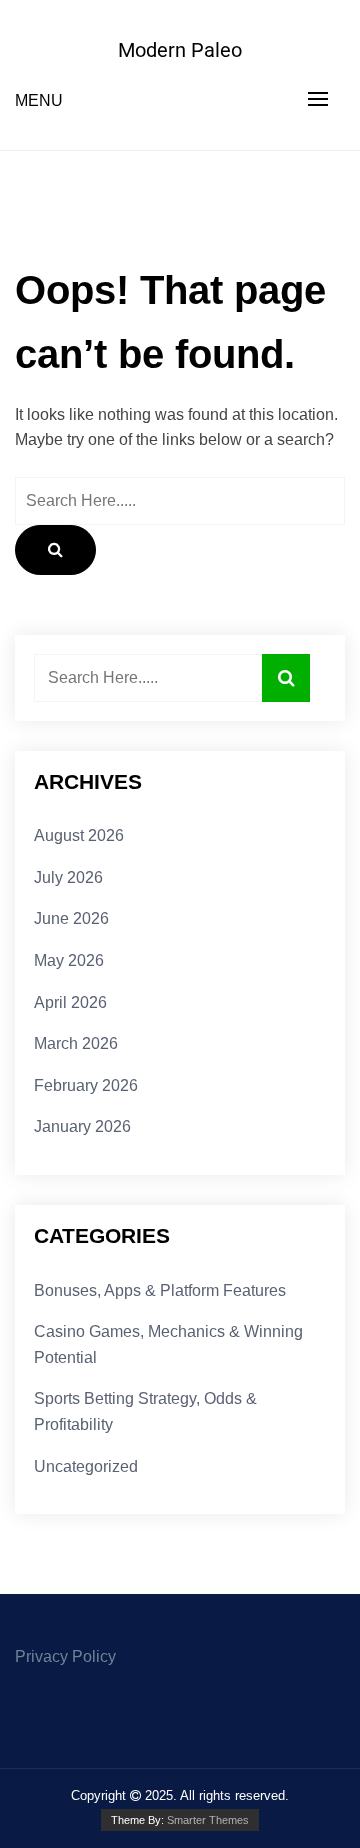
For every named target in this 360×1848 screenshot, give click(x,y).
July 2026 (68, 877)
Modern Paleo (180, 50)
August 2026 (79, 835)
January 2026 (82, 1126)
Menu (39, 100)
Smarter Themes (208, 1820)
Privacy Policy (65, 1656)
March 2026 (76, 1043)
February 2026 (86, 1085)
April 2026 (70, 1002)
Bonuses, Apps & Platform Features (160, 1290)
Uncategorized (86, 1466)
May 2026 (69, 960)
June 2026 (71, 918)
